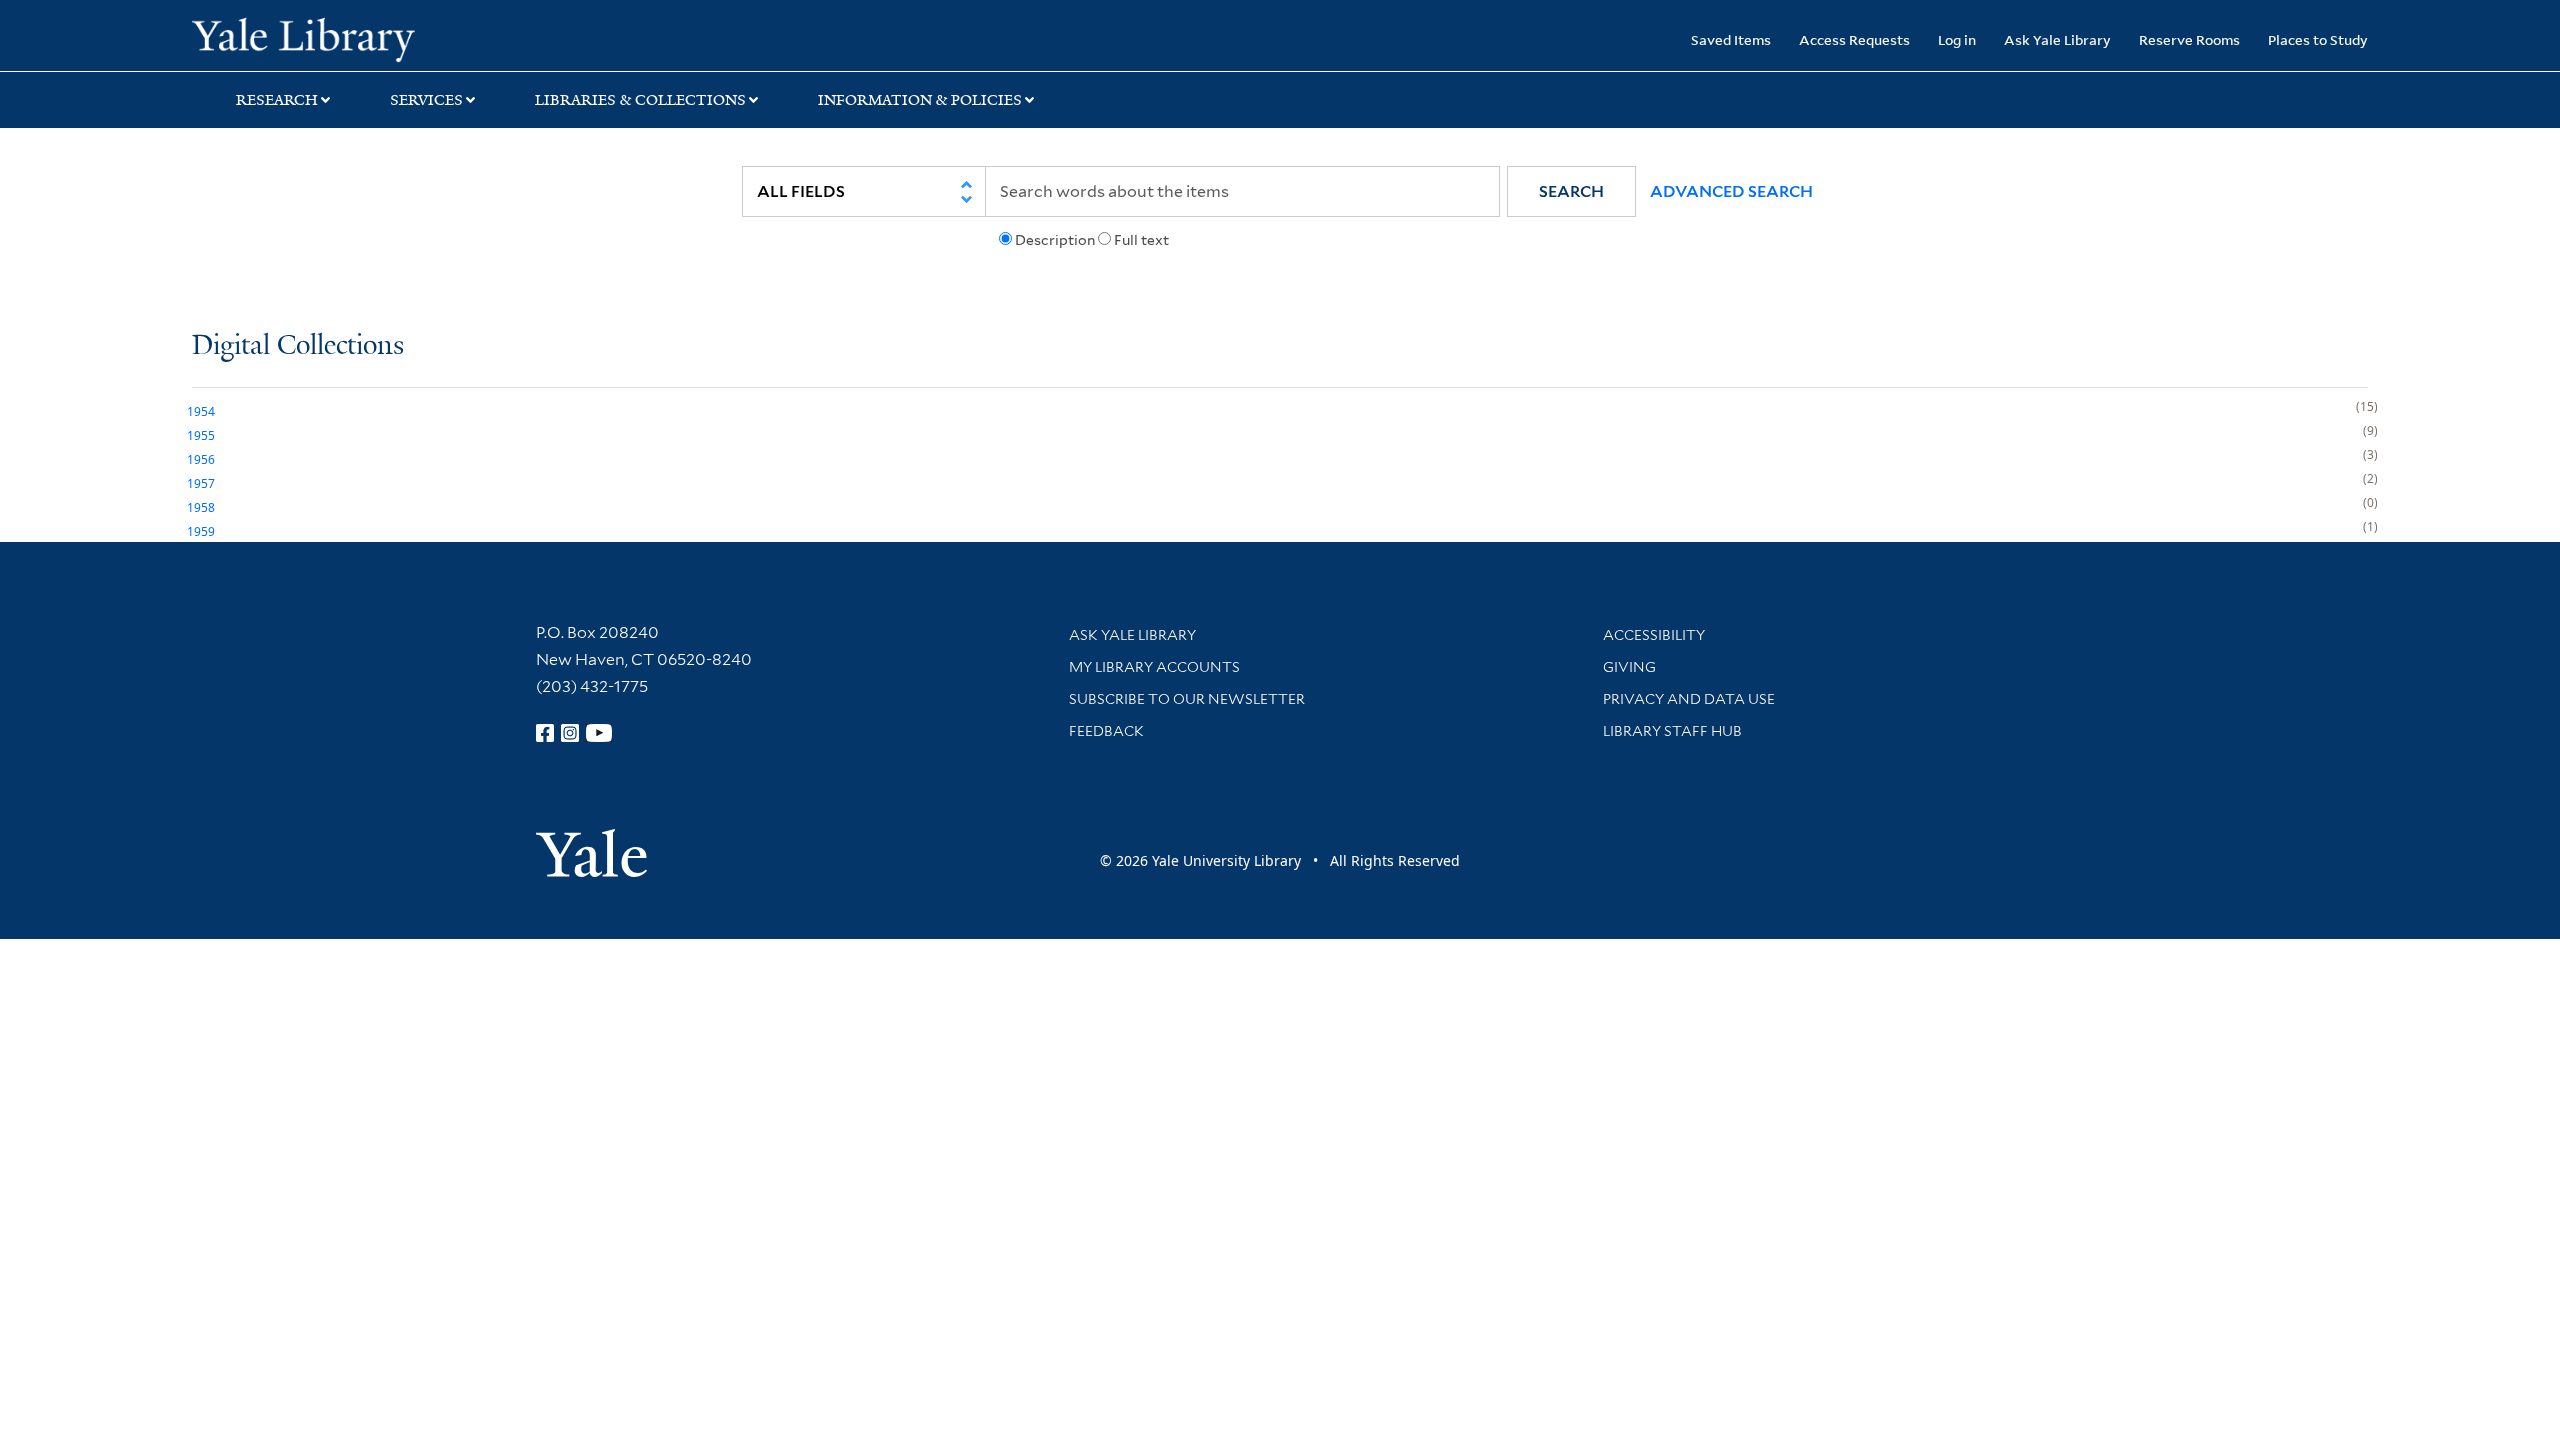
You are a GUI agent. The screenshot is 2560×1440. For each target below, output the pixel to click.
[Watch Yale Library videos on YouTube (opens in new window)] (599, 733)
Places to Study (2318, 39)
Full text (1141, 240)
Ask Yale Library (2057, 39)
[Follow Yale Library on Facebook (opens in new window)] (545, 733)
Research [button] (277, 100)
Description (1055, 240)
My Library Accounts (1154, 667)
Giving (1629, 667)
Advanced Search (1731, 191)
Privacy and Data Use (1689, 699)
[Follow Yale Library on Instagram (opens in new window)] (570, 733)
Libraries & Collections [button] (640, 100)
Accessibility (1654, 635)
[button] (1571, 191)
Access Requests (1854, 39)
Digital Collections (298, 346)
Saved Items (1731, 39)
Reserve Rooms (2189, 39)
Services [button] (426, 100)
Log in (1957, 39)
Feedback (1106, 731)
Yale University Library (355, 38)
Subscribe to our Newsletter (1187, 699)
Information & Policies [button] (920, 100)
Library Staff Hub (1672, 731)
